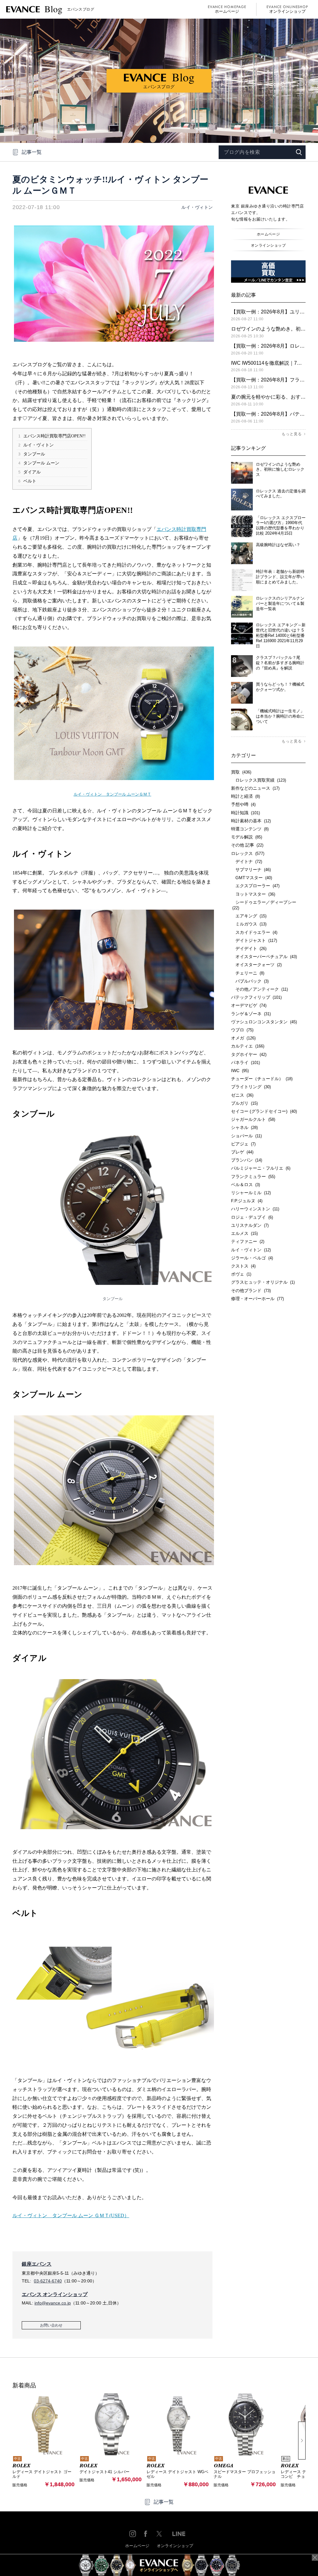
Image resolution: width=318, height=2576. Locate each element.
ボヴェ (241, 1274)
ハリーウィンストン (255, 1209)
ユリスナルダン (250, 1225)
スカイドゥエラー (254, 932)
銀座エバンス (37, 2264)
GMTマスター (252, 878)
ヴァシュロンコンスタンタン (264, 1022)
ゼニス (242, 1095)
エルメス (244, 1233)
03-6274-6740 (48, 2281)
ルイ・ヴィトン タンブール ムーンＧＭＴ (112, 794)
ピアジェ (243, 1144)
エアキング (249, 916)
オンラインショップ (287, 11)
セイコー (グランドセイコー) (264, 1111)
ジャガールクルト (253, 1119)
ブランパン (247, 1160)
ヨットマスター (253, 894)
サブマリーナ (251, 870)
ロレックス (248, 853)
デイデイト (249, 948)
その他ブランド (251, 1290)
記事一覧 (32, 152)
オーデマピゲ (249, 1005)
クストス (243, 1266)
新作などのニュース (255, 788)
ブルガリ (244, 1103)
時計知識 (245, 813)
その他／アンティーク (259, 989)
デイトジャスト (254, 940)
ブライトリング (251, 1087)
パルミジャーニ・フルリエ (261, 1168)
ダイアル (30, 472)
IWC (240, 1071)
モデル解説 (247, 837)
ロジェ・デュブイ (252, 1217)
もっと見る (292, 434)
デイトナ (247, 861)
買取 (241, 772)
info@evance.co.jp (53, 2303)
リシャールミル (251, 1193)
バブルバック (250, 981)
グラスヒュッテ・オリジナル (263, 1282)
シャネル (244, 1127)
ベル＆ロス (245, 1185)
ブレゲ (242, 1152)
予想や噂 (243, 804)
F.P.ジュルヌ (247, 1201)
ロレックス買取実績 (259, 780)
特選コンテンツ (250, 829)
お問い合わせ (51, 2325)
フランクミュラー (253, 1176)
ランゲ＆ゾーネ (251, 1014)
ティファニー (248, 1241)
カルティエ (248, 1046)
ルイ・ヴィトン (197, 207)
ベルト (27, 481)
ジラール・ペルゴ (252, 1258)
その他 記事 (247, 845)
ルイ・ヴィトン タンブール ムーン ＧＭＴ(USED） (71, 2215)
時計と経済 (245, 796)
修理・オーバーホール (257, 1299)
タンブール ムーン (39, 463)
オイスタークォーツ (256, 965)
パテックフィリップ (256, 997)
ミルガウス (249, 924)
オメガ (243, 1038)
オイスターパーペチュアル (264, 957)
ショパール (246, 1136)
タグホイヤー (249, 1054)
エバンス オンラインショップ (55, 2294)
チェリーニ (248, 973)
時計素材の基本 (251, 821)
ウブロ (242, 1030)
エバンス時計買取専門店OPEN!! (52, 436)
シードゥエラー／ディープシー (264, 905)
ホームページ (227, 11)
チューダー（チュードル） (262, 1079)
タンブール (32, 454)
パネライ (245, 1062)
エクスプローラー (255, 886)
